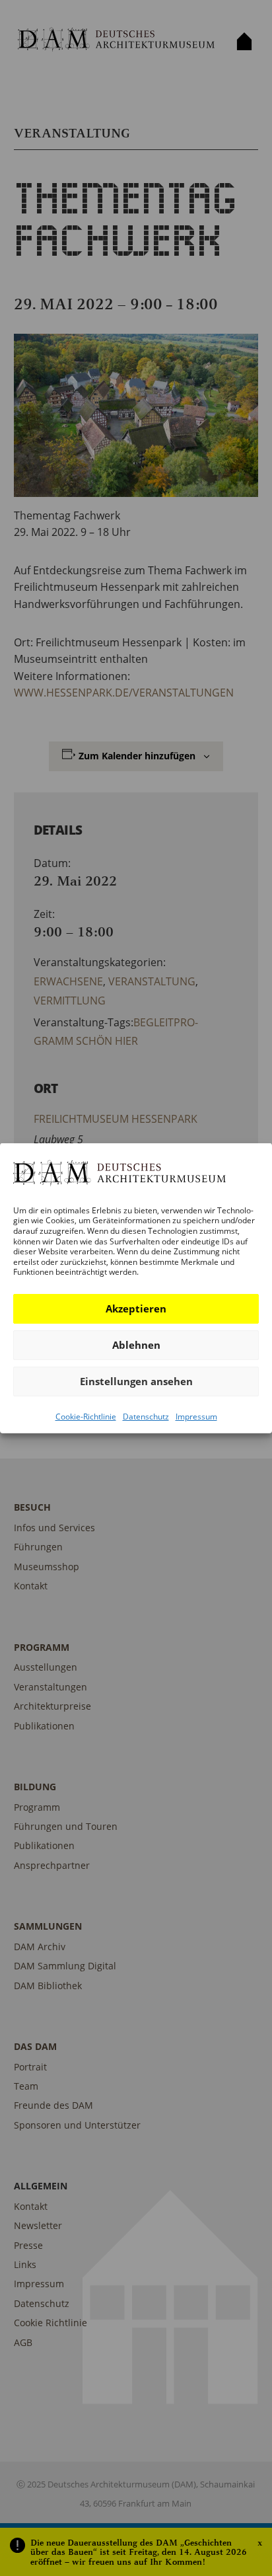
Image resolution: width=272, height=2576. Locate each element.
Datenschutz (146, 1417)
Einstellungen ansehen (136, 1381)
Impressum (196, 1417)
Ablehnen (136, 1345)
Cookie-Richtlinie (86, 1417)
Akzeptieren (136, 1308)
